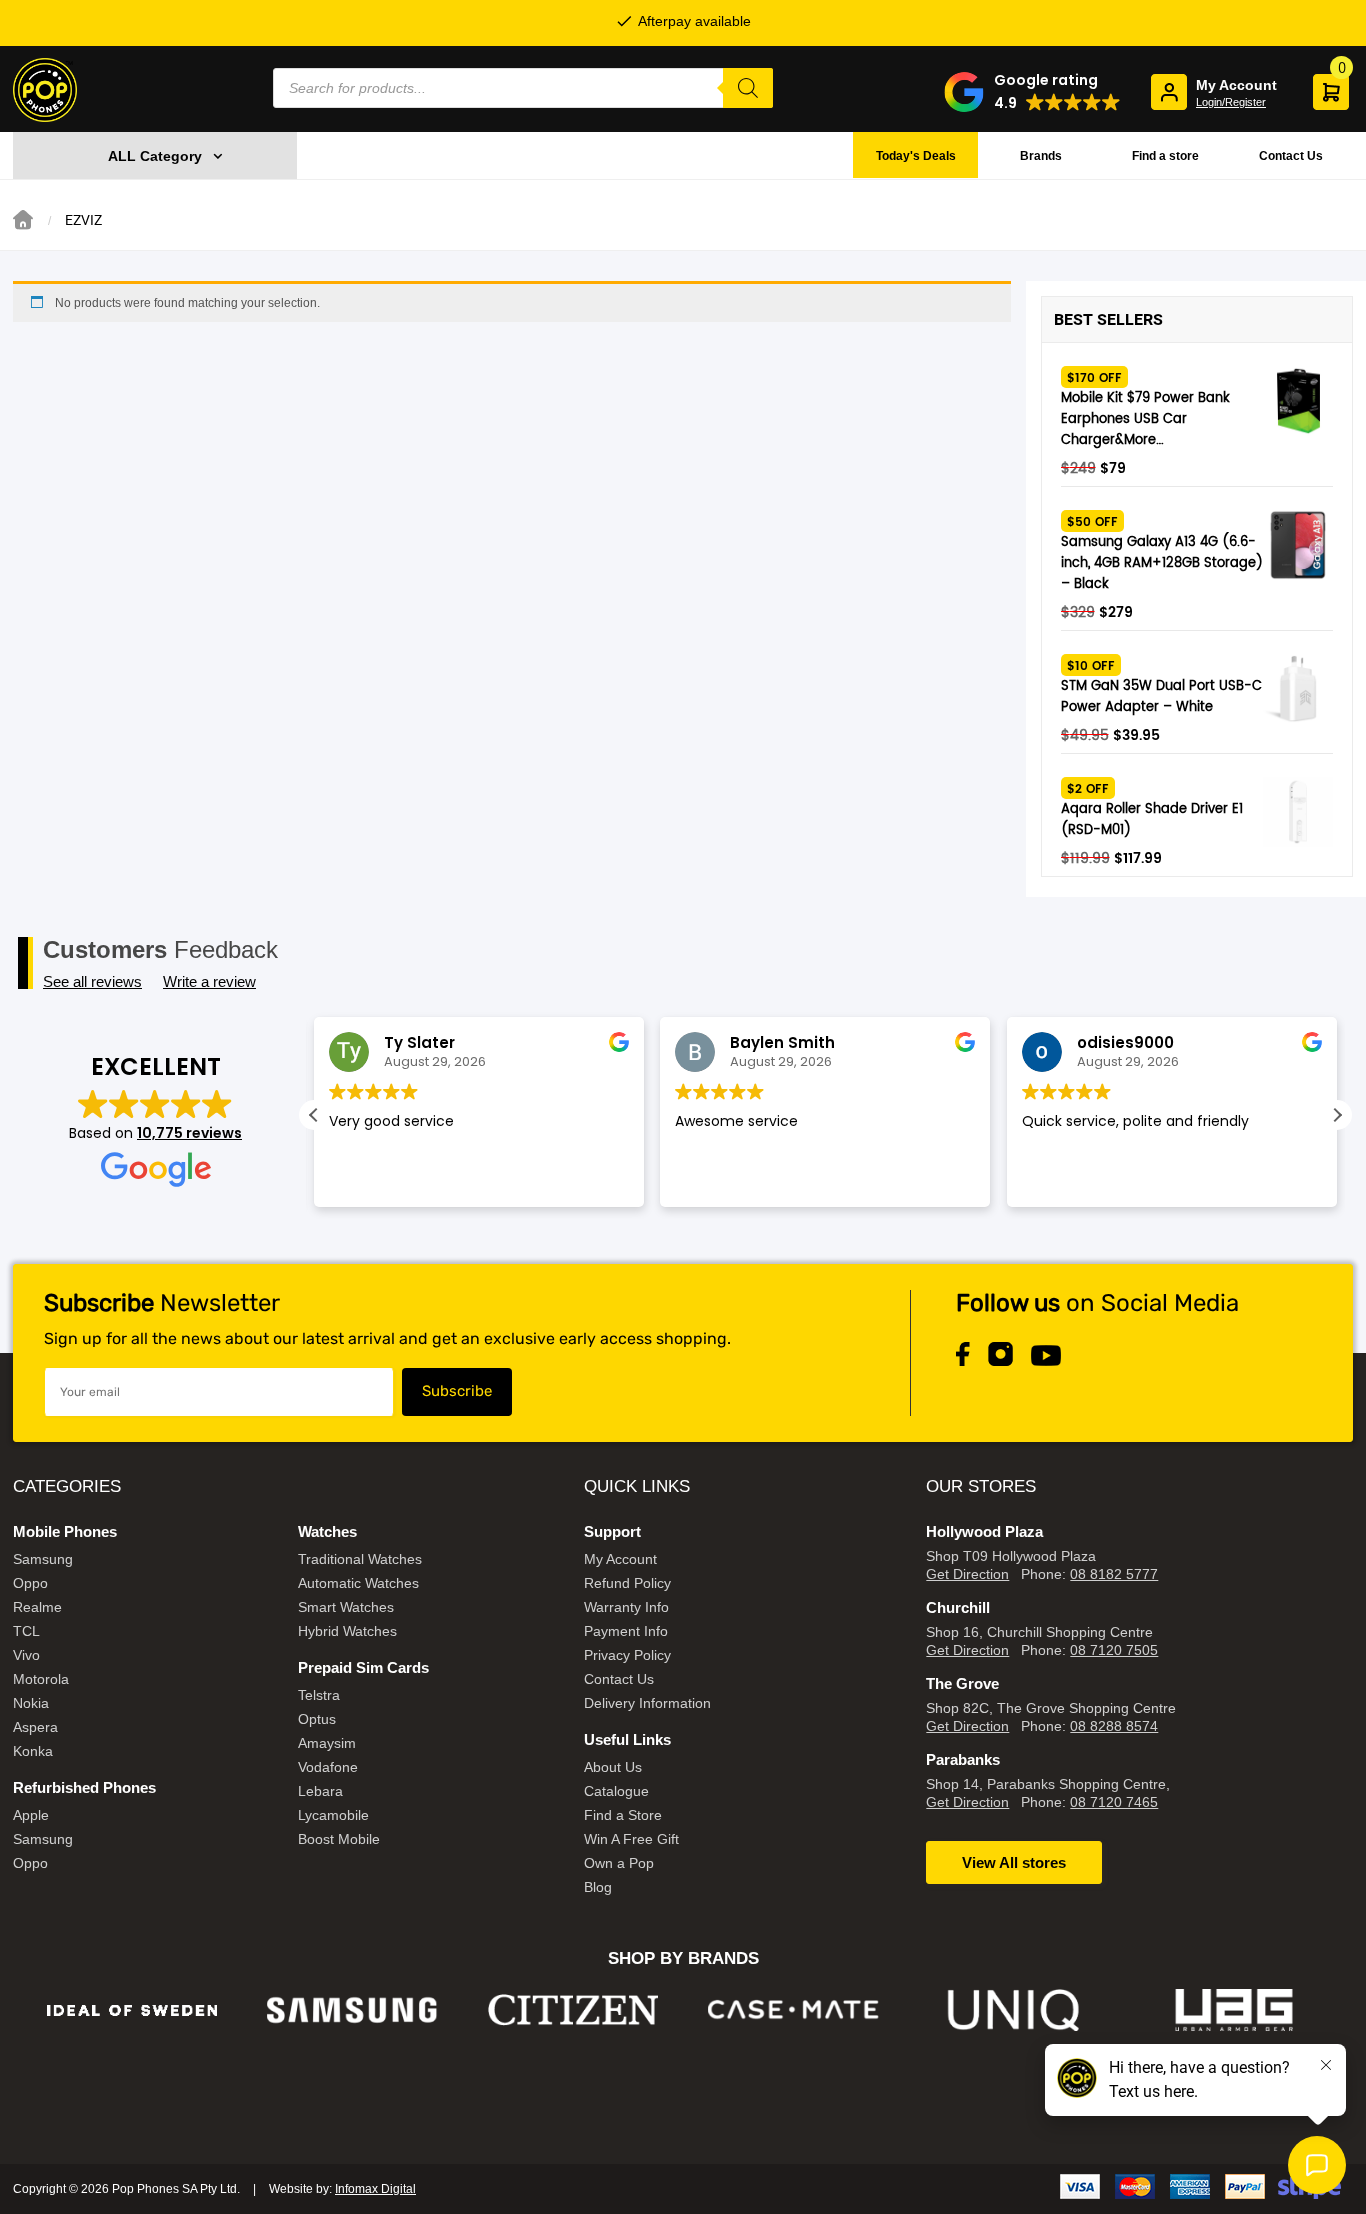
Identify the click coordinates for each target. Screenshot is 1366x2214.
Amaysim (327, 1743)
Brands (1041, 156)
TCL (26, 1631)
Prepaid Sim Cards (363, 1667)
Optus (317, 1719)
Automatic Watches (358, 1583)
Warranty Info (626, 1607)
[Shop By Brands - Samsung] (352, 2010)
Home (23, 220)
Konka (33, 1751)
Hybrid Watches (347, 1631)
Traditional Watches (360, 1559)
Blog (598, 1887)
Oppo (30, 1583)
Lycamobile (333, 1815)
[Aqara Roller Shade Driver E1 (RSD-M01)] (1298, 812)
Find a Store (623, 1815)
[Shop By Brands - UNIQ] (1014, 2010)
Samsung (43, 1559)
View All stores (1014, 1862)
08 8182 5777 (1114, 1574)
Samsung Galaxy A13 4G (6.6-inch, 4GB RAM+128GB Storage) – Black (1162, 563)
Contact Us (1291, 156)
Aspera (35, 1727)
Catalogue (616, 1791)
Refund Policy (627, 1583)
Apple (31, 1815)
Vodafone (328, 1767)
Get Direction (967, 1574)
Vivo (26, 1655)
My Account (620, 1559)
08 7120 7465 (1114, 1802)
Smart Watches (346, 1607)
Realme (37, 1607)
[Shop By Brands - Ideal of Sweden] (132, 2010)
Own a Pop (619, 1863)
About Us (613, 1767)
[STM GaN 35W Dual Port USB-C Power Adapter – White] (1298, 689)
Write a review (209, 981)
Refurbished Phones (84, 1787)
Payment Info (626, 1631)
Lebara (320, 1791)
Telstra (319, 1695)
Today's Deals (916, 156)
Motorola (41, 1679)
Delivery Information (647, 1703)
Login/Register (1231, 102)
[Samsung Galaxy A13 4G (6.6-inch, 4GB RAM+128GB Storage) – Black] (1298, 545)
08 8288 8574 (1114, 1726)
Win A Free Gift (631, 1839)
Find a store (1165, 156)
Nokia (31, 1703)
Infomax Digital (375, 2189)
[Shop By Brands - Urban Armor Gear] (1234, 2010)
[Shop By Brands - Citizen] (573, 2010)
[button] (1032, 92)
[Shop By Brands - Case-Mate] (793, 2010)
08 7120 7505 (1114, 1650)
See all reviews (92, 981)
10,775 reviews (189, 1133)
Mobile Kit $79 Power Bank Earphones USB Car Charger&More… (1145, 419)
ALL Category (155, 156)
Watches (327, 1531)
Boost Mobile (339, 1839)
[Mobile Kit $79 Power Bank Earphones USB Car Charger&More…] (1298, 401)
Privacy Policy (627, 1655)
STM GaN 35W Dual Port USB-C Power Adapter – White (1161, 697)
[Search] (748, 88)
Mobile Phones (65, 1531)
